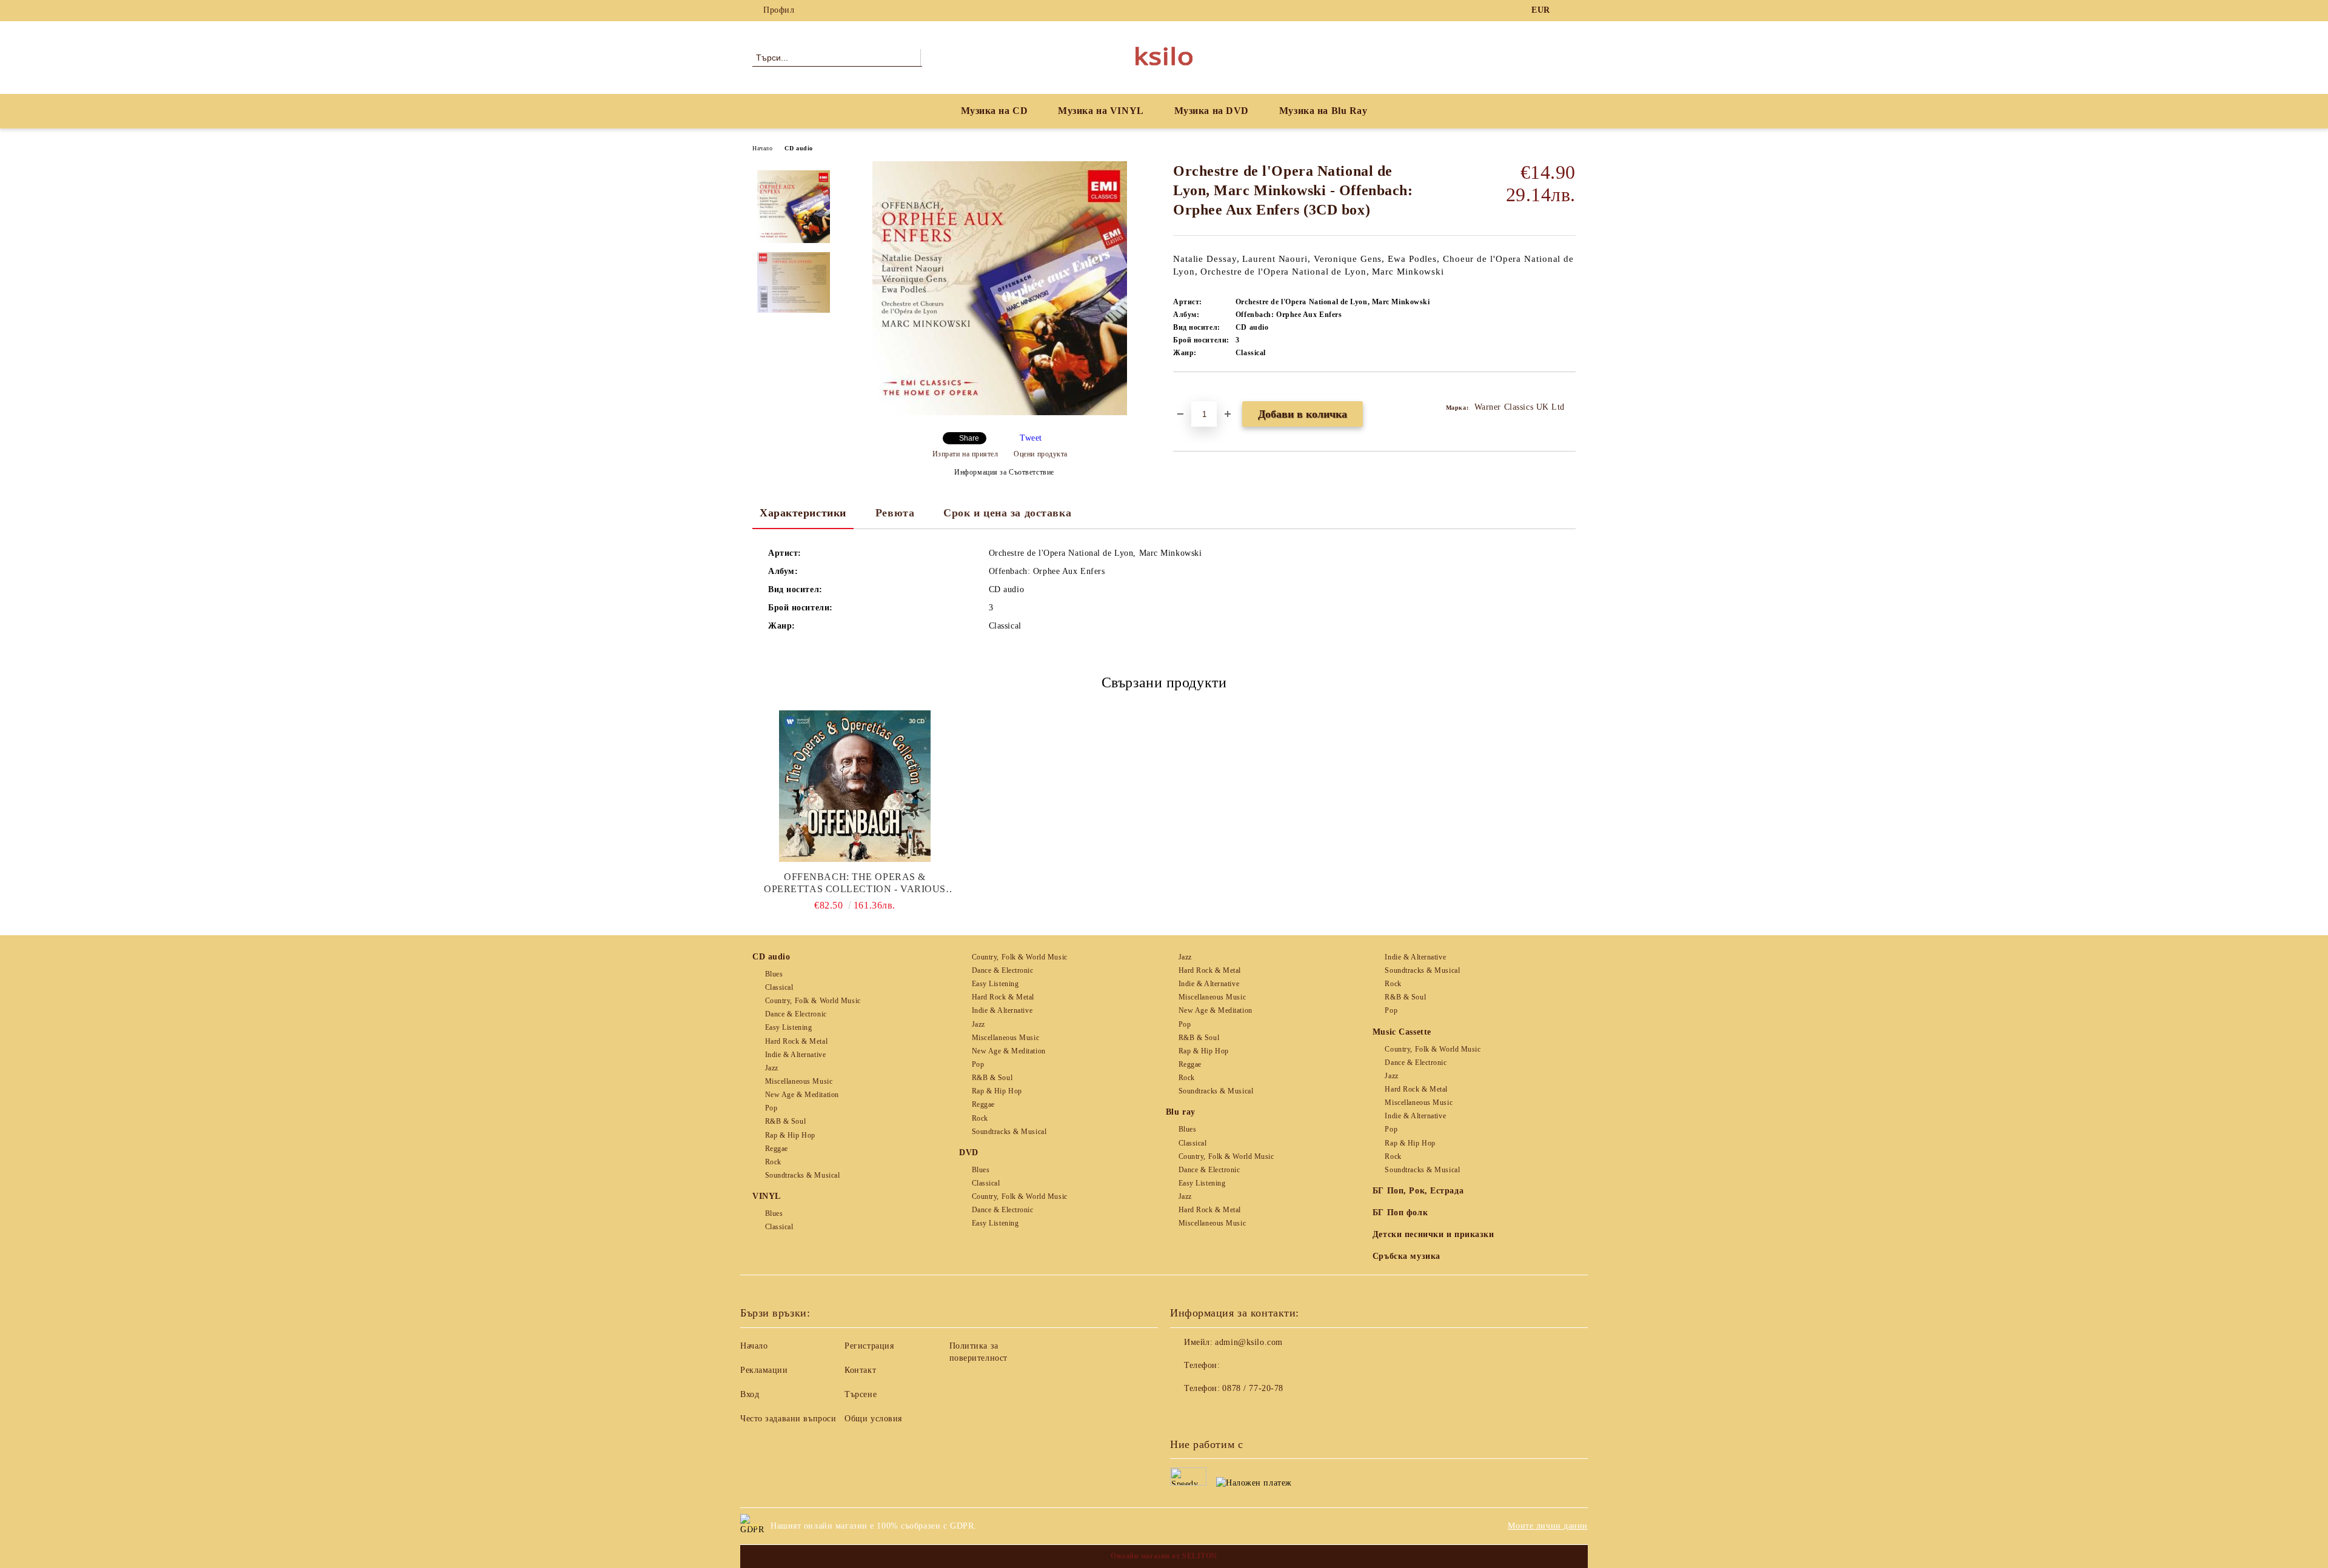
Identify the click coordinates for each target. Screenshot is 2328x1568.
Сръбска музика (1406, 1256)
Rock (773, 1162)
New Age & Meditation (802, 1095)
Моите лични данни (1548, 1526)
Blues (774, 974)
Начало (762, 148)
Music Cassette (1402, 1032)
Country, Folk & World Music (813, 1001)
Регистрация (869, 1346)
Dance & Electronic (796, 1014)
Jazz (772, 1068)
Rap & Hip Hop (790, 1135)
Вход (750, 1394)
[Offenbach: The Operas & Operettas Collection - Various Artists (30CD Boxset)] (855, 786)
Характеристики (803, 513)
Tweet (1031, 438)
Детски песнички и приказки (1433, 1234)
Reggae (777, 1149)
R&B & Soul (785, 1121)
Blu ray (1181, 1112)
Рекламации (764, 1370)
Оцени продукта (1041, 454)
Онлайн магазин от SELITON (1164, 1556)
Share (969, 438)
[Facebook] (1569, 10)
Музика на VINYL (1101, 111)
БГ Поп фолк (1400, 1213)
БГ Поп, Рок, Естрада (1418, 1191)
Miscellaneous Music (799, 1081)
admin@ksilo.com (1249, 1342)
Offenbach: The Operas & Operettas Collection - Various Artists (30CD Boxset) (855, 883)
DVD (969, 1153)
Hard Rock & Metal (796, 1041)
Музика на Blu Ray (1323, 111)
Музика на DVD (1212, 111)
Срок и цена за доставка (1007, 513)
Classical (779, 987)
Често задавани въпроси (788, 1419)
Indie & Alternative (795, 1055)
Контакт (860, 1370)
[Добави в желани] (1196, 393)
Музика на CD (995, 111)
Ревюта (895, 513)
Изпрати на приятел (965, 454)
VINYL (767, 1196)
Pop (771, 1108)
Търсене (861, 1394)
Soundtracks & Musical (802, 1175)
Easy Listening (788, 1027)
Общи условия (873, 1419)
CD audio (798, 148)
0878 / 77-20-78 (1253, 1388)
